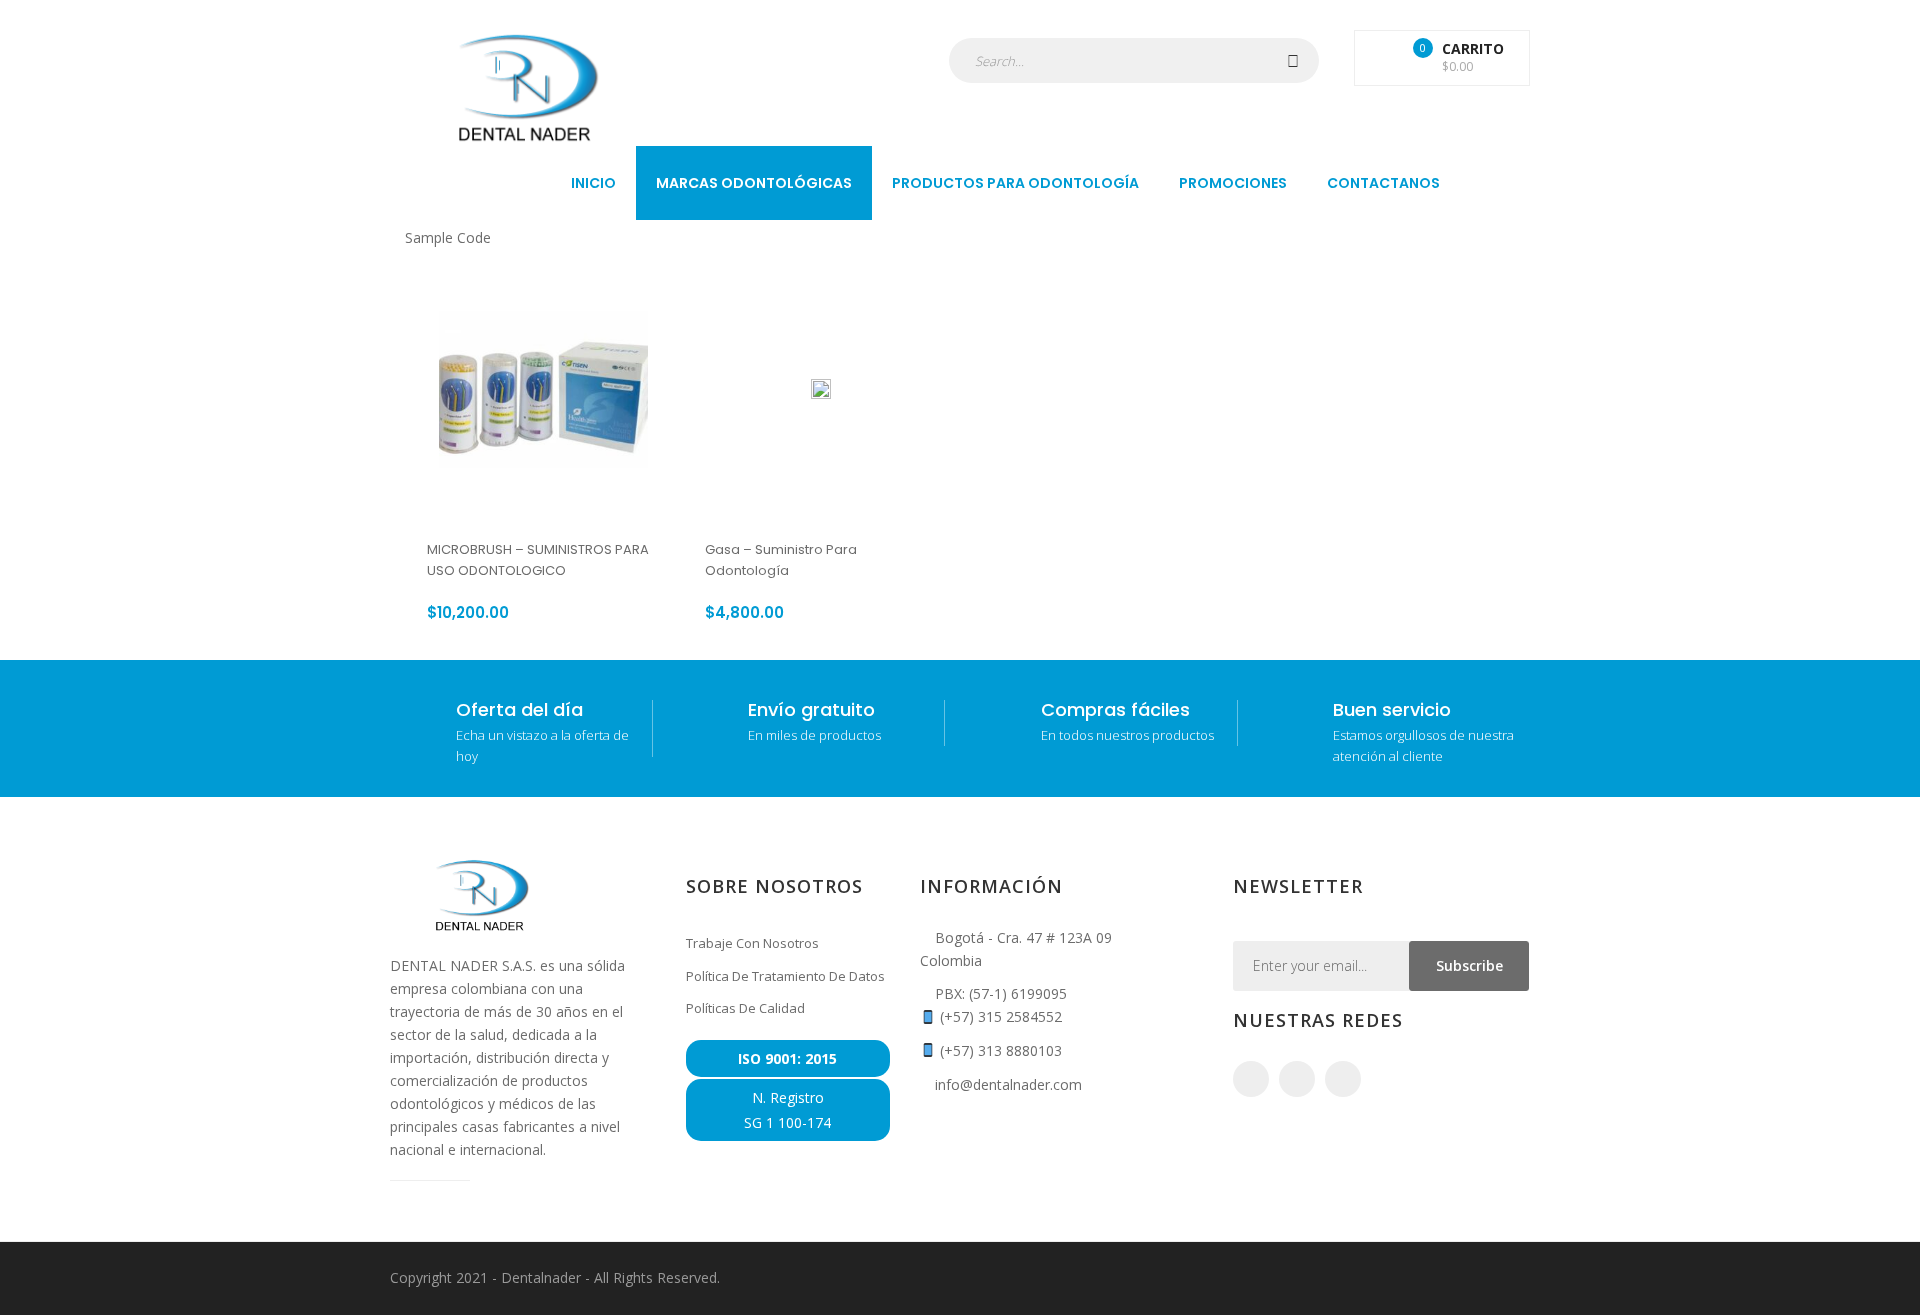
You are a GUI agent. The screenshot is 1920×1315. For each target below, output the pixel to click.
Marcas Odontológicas (754, 183)
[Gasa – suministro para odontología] (821, 389)
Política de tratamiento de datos (785, 976)
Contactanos (1383, 183)
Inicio (593, 183)
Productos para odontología (1015, 183)
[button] (1442, 58)
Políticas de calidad (745, 1008)
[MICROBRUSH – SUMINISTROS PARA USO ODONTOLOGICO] (543, 389)
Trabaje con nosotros (752, 943)
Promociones (1233, 183)
